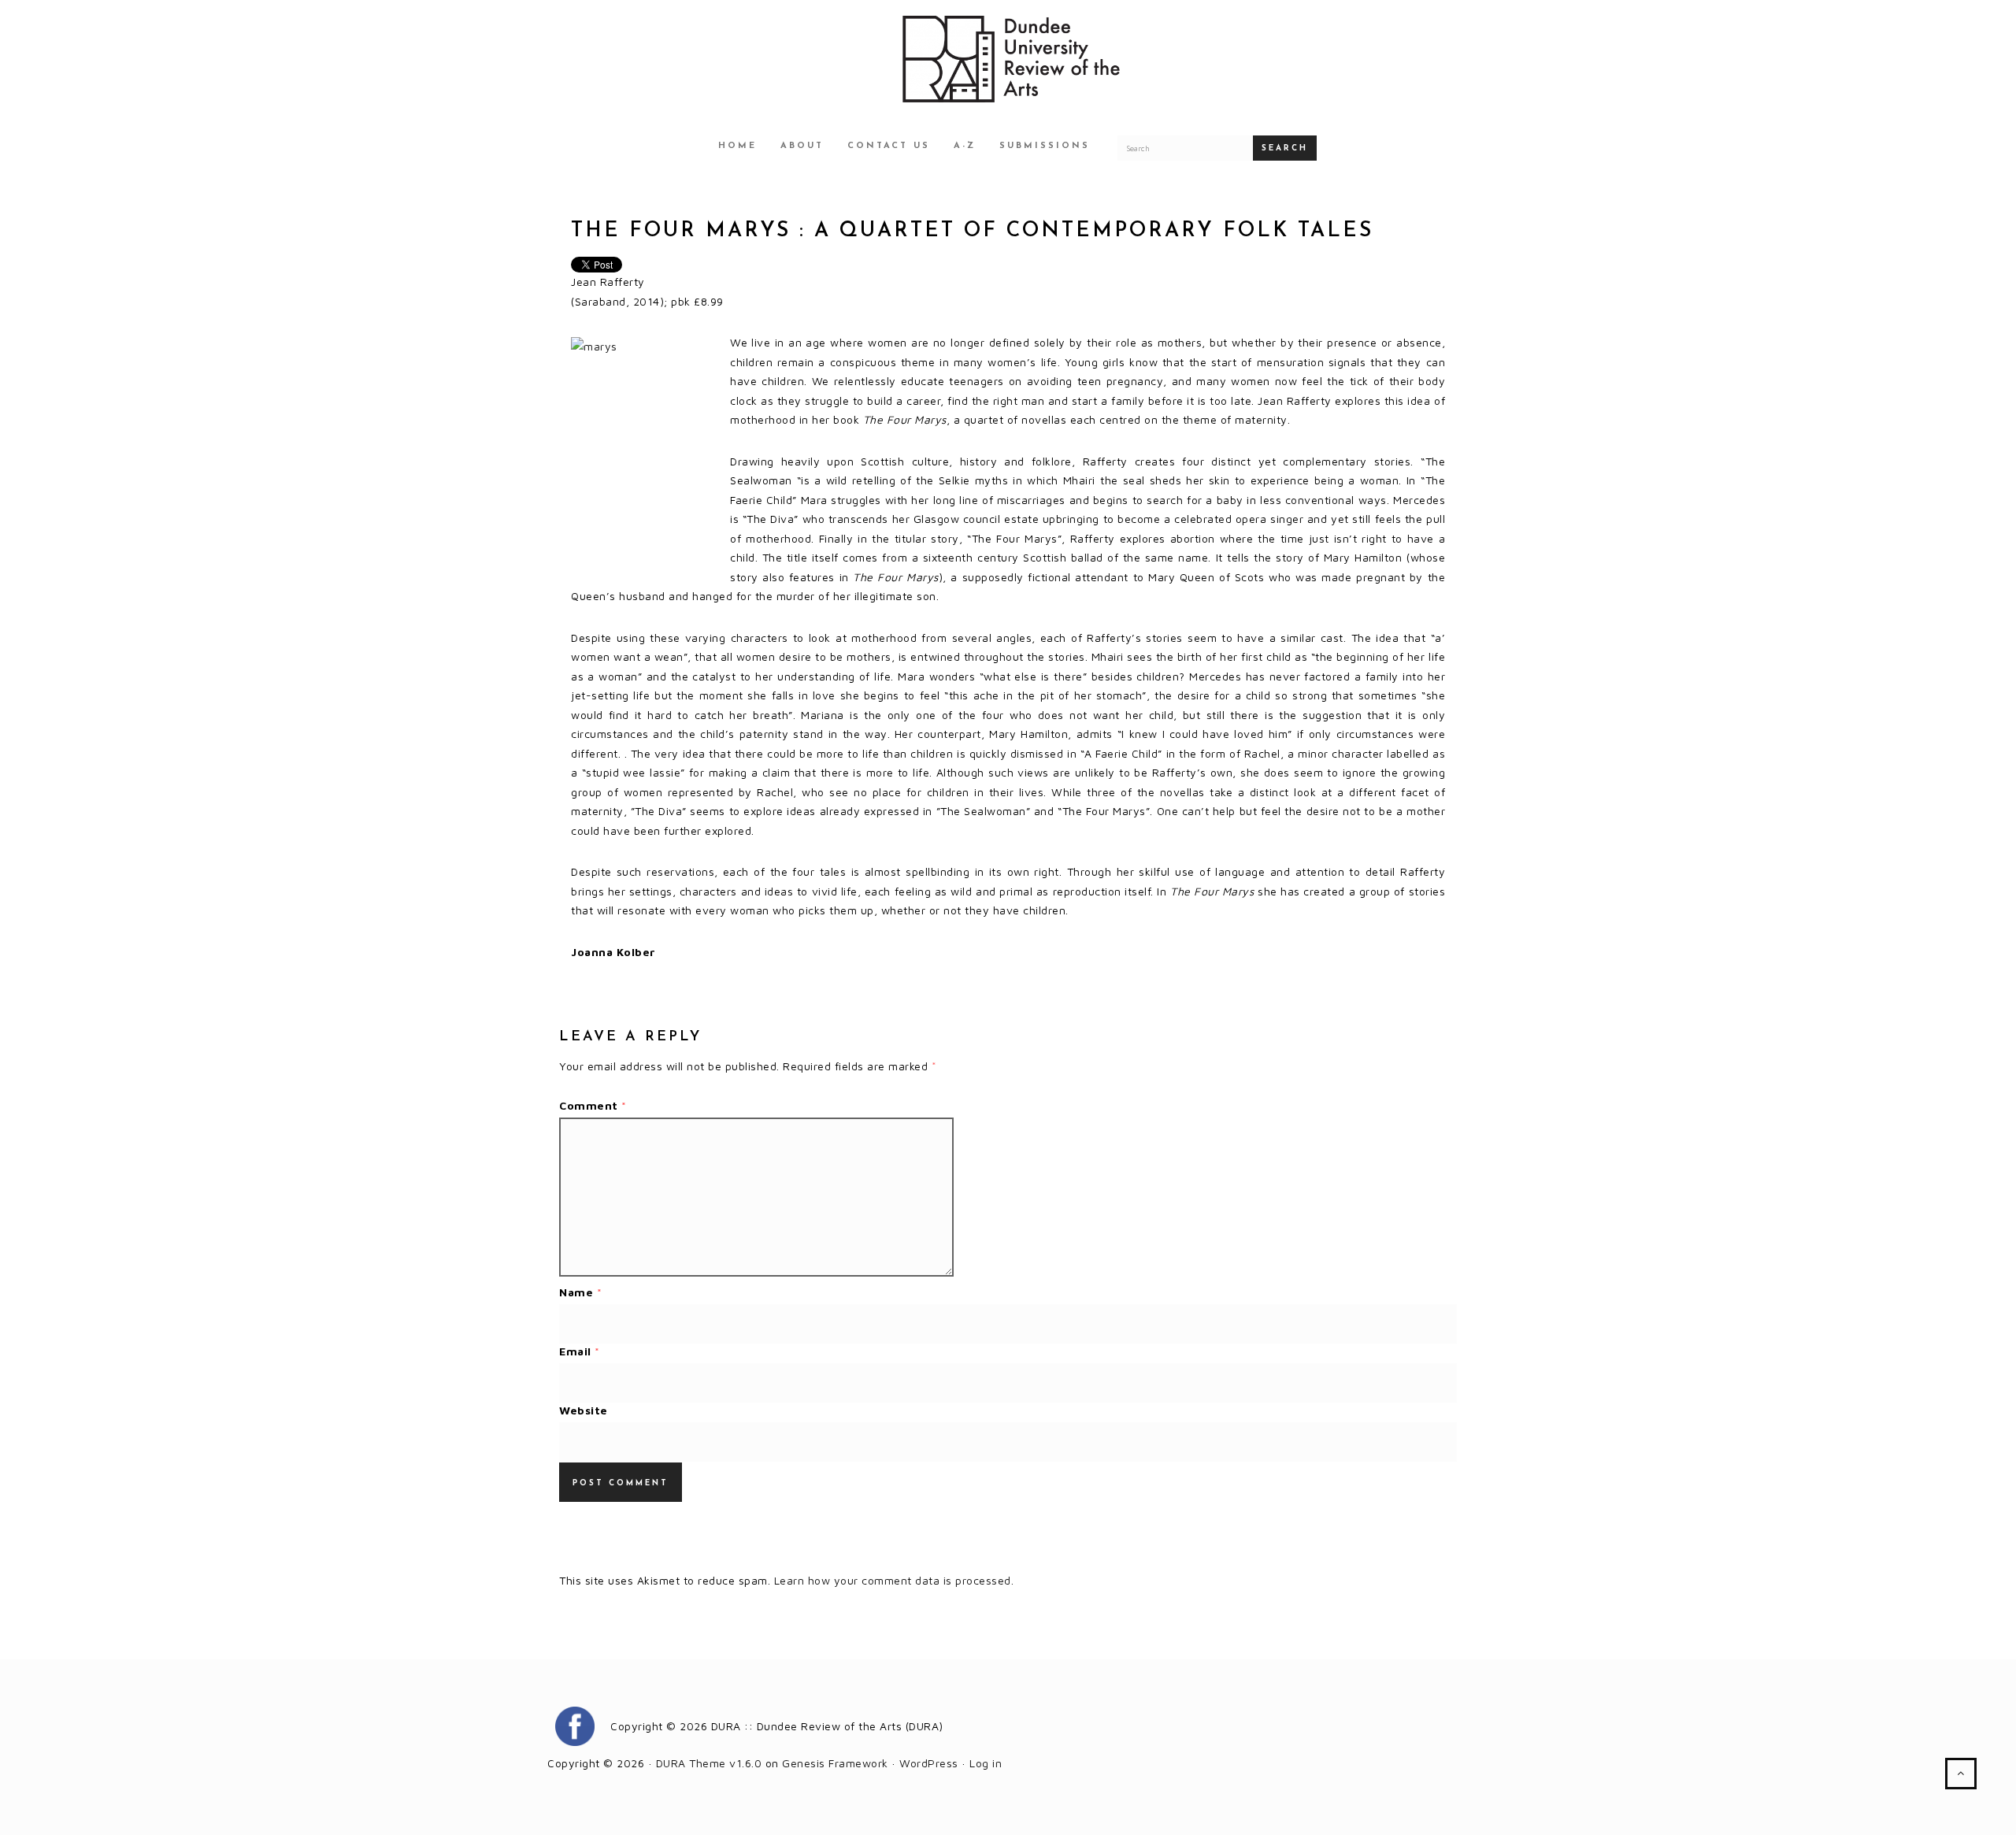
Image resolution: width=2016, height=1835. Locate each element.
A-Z (965, 146)
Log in (986, 1763)
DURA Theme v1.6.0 (709, 1763)
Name (580, 1292)
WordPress (929, 1763)
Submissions (1045, 146)
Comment (593, 1105)
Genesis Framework (835, 1763)
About (802, 146)
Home (737, 146)
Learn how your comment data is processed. (894, 1580)
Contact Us (889, 146)
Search (1285, 148)
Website (584, 1410)
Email (580, 1351)
